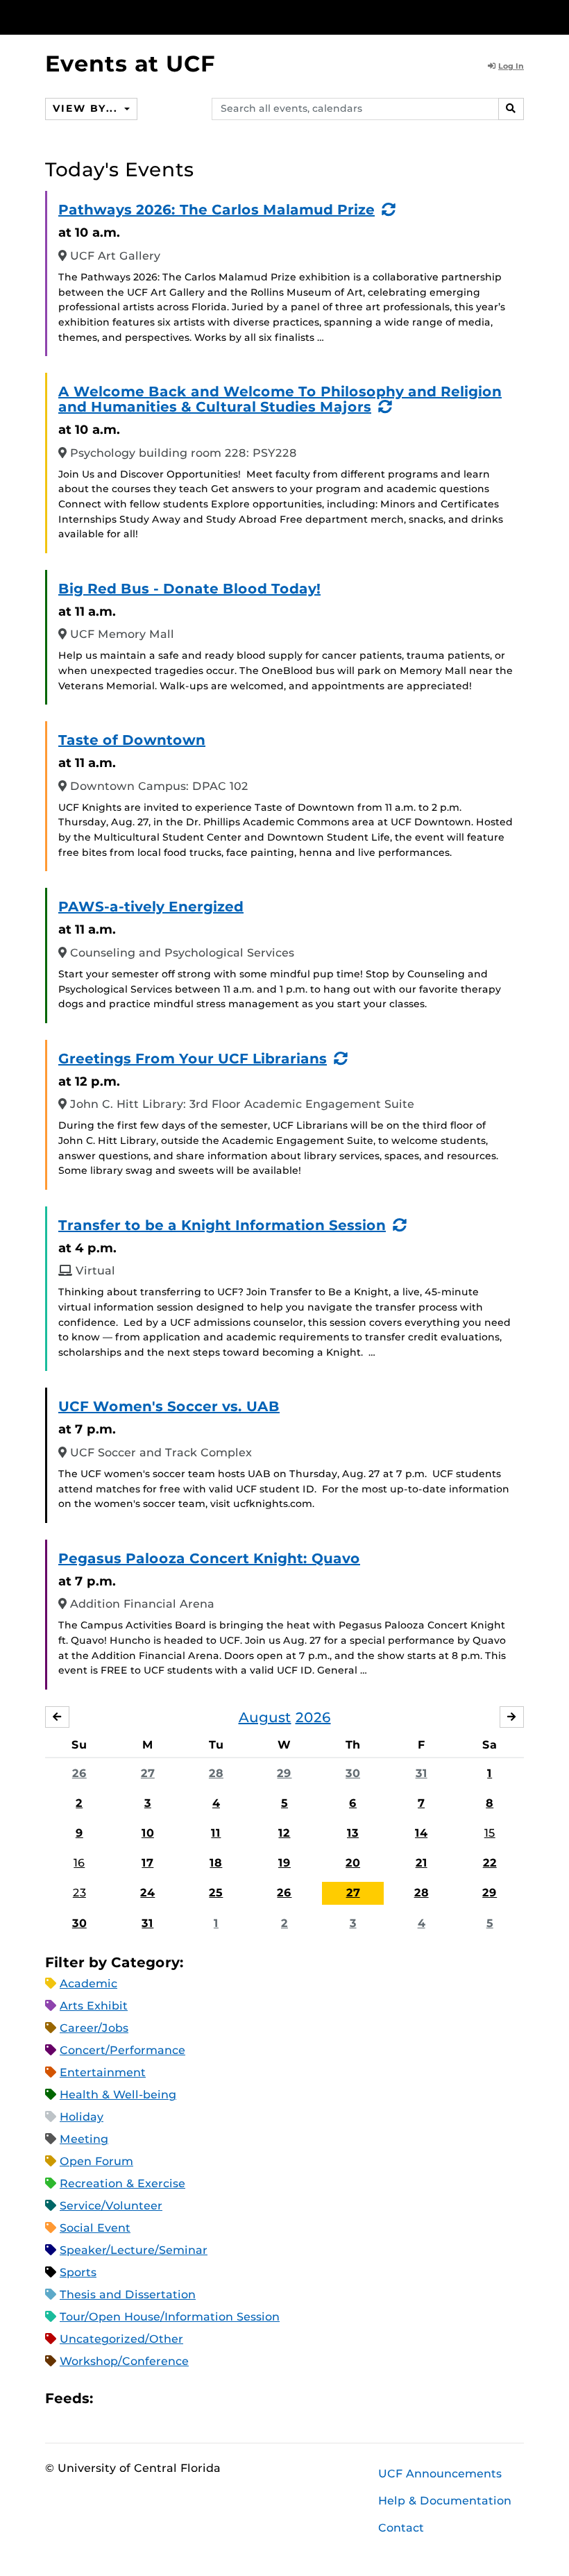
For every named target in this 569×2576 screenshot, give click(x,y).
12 (284, 1833)
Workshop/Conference (124, 2361)
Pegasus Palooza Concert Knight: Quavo (209, 1558)
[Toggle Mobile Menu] (520, 16)
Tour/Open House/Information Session (170, 2317)
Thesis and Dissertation (128, 2295)
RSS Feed (158, 2398)
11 (216, 1833)
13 (353, 1833)
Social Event (95, 2228)
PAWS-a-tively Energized (151, 907)
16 (79, 1863)
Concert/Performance (122, 2050)
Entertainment (103, 2072)
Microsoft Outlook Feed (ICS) (135, 2398)
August (265, 1717)
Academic (88, 1984)
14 (421, 1833)
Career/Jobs (94, 2028)
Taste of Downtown (132, 740)
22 (490, 1863)
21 (422, 1863)
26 (79, 1773)
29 (284, 1773)
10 (148, 1833)
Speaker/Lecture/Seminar (134, 2250)
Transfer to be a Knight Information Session (222, 1225)
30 (353, 1773)
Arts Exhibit (94, 2006)
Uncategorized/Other (121, 2339)
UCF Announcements (440, 2474)
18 (216, 1863)
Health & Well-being (118, 2095)
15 (490, 1833)
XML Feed (182, 2398)
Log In (511, 66)
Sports (78, 2272)
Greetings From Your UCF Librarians (193, 1059)
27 (148, 1773)
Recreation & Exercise (122, 2183)
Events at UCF (130, 64)
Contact (401, 2528)
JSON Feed (205, 2398)
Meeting (84, 2139)
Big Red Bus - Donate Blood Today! (189, 589)
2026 (313, 1717)
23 (79, 1893)
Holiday (82, 2117)
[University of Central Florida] (137, 17)
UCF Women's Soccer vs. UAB (169, 1406)
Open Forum (96, 2161)
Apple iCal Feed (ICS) (111, 2398)
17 (147, 1863)
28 (216, 1773)
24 (147, 1893)
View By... (87, 108)
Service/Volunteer (111, 2206)
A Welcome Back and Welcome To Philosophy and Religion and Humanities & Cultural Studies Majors (280, 399)
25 (216, 1893)
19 (284, 1863)
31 (422, 1773)
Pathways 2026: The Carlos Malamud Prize (216, 210)
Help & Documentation (445, 2501)
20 (353, 1863)
